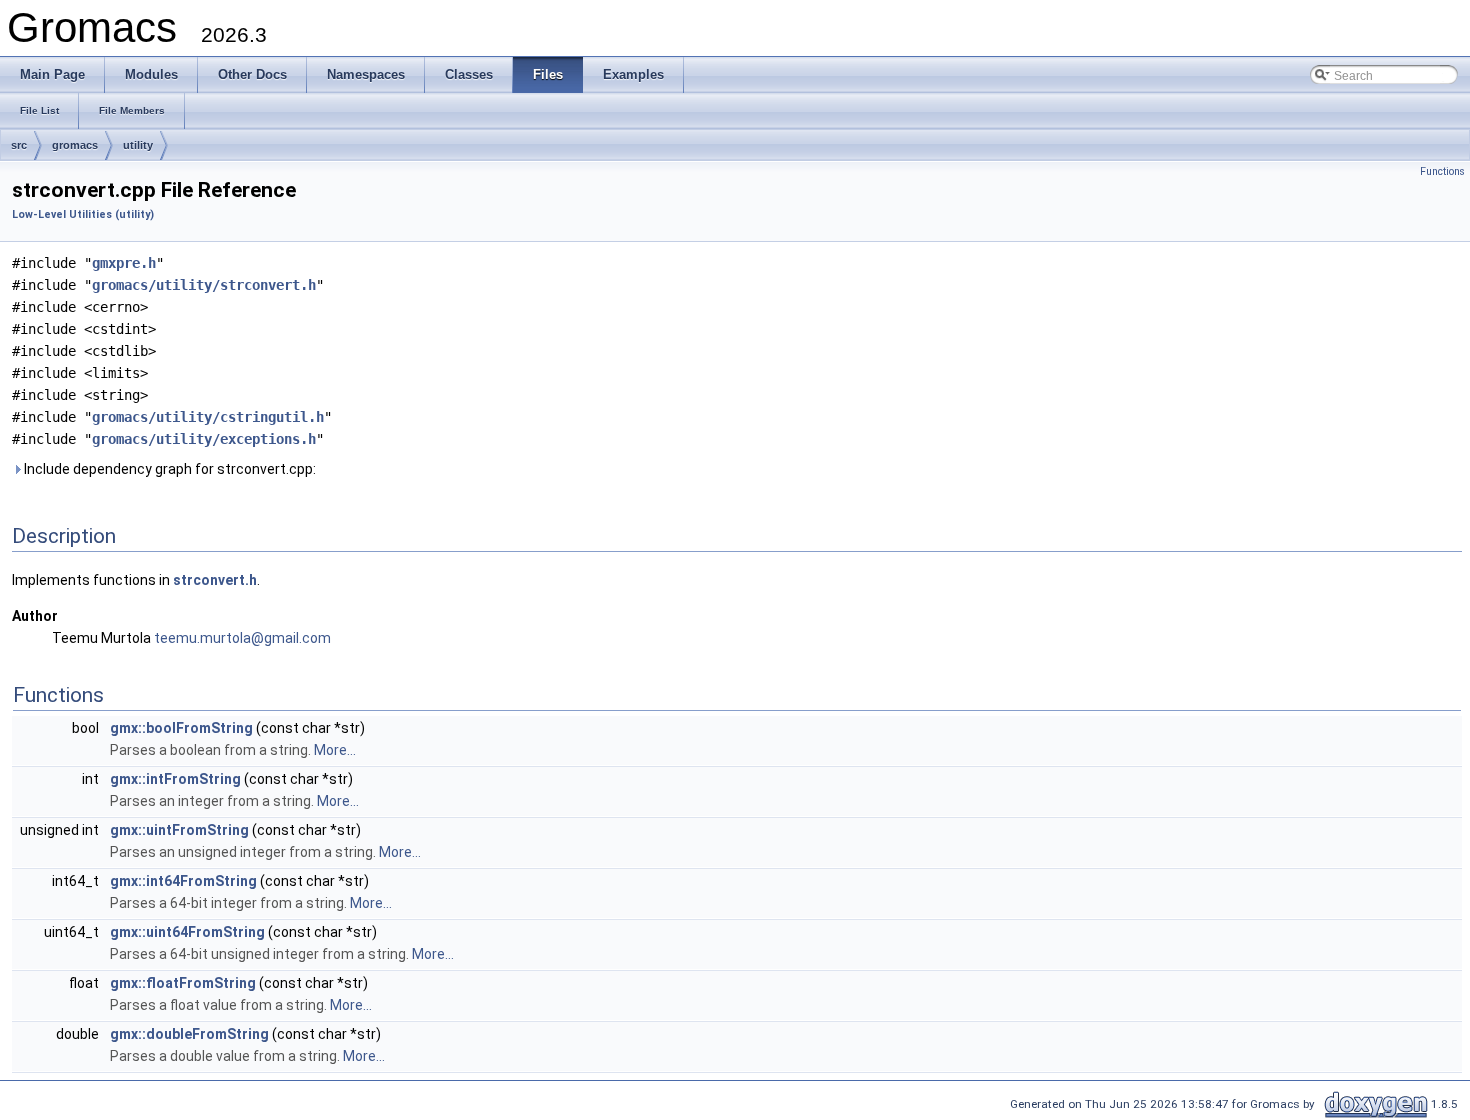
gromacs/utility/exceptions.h (204, 439)
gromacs (75, 145)
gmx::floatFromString (183, 983)
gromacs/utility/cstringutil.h (208, 417)
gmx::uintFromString (179, 830)
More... (335, 750)
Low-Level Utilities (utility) (83, 214)
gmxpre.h (124, 263)
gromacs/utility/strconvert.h (204, 285)
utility (138, 145)
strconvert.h (215, 580)
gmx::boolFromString (181, 728)
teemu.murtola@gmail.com (242, 638)
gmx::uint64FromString (187, 932)
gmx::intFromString (175, 779)
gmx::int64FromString (183, 881)
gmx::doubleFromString (189, 1034)
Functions (1442, 171)
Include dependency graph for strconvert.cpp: (168, 469)
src (19, 145)
